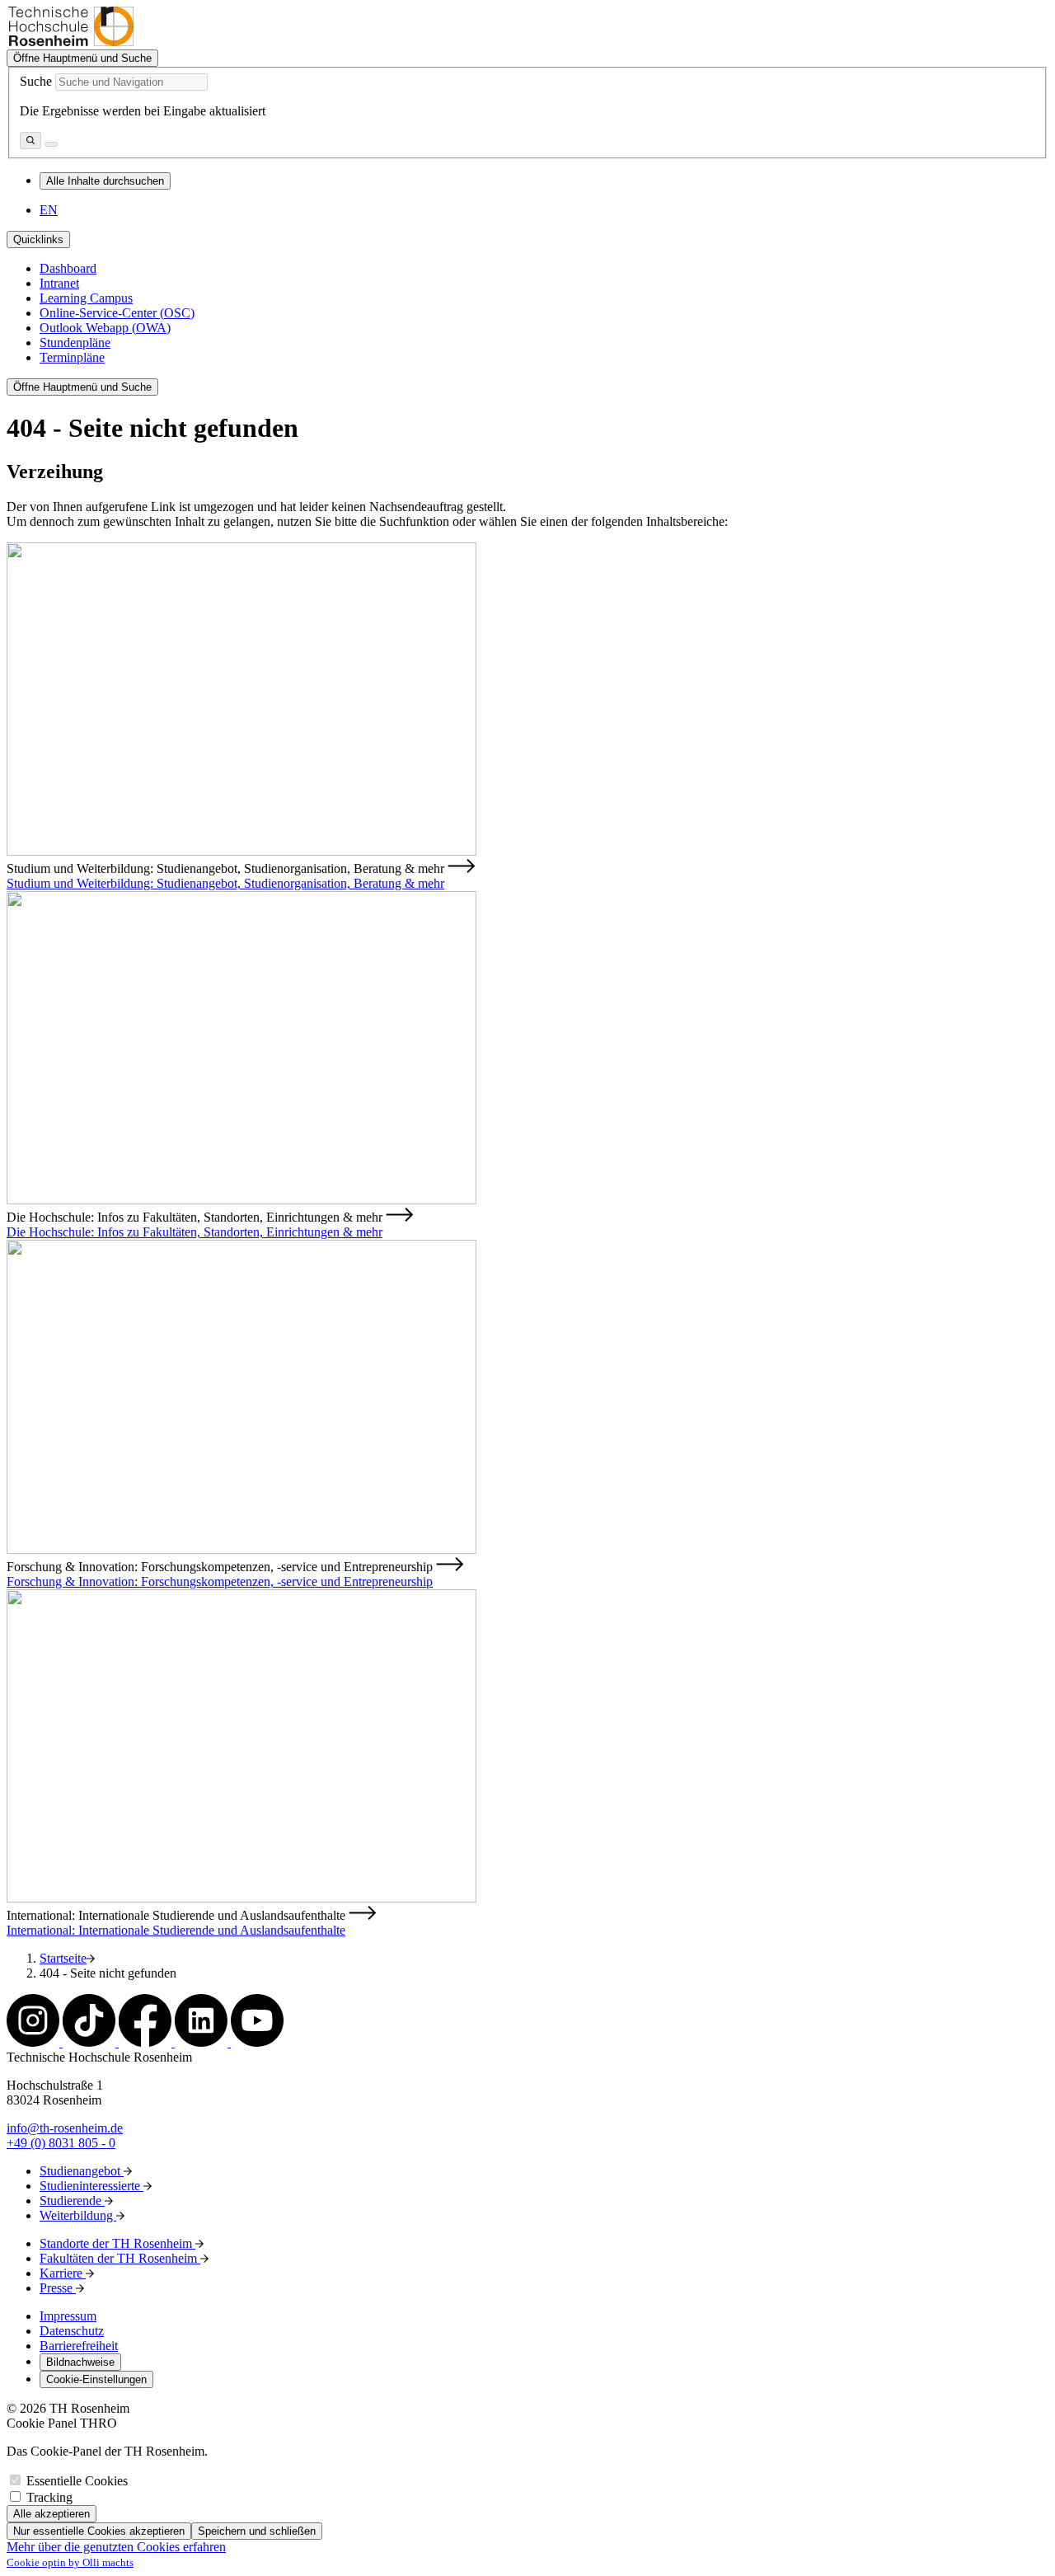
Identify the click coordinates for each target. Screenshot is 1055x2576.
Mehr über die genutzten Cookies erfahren (116, 2547)
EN (49, 210)
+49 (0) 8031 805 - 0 (61, 2143)
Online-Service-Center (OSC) (117, 313)
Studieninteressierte (91, 2186)
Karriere (63, 2273)
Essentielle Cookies (77, 2481)
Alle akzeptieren (52, 2514)
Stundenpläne (75, 343)
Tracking (49, 2497)
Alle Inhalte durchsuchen (105, 181)
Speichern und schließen (257, 2531)
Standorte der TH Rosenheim (117, 2243)
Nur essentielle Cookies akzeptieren (99, 2531)
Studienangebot (82, 2171)
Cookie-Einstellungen (96, 2379)
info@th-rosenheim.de (65, 2128)
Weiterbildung (78, 2215)
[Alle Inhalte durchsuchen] (30, 141)
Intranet (59, 283)
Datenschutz (72, 2331)
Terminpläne (72, 357)
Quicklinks (38, 239)
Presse (58, 2288)
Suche (36, 81)
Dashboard (68, 268)
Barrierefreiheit (79, 2346)
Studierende (72, 2201)
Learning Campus (86, 298)
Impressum (68, 2316)
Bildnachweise (80, 2362)
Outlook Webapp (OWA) (105, 328)
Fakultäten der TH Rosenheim (120, 2258)
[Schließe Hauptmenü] (51, 144)
